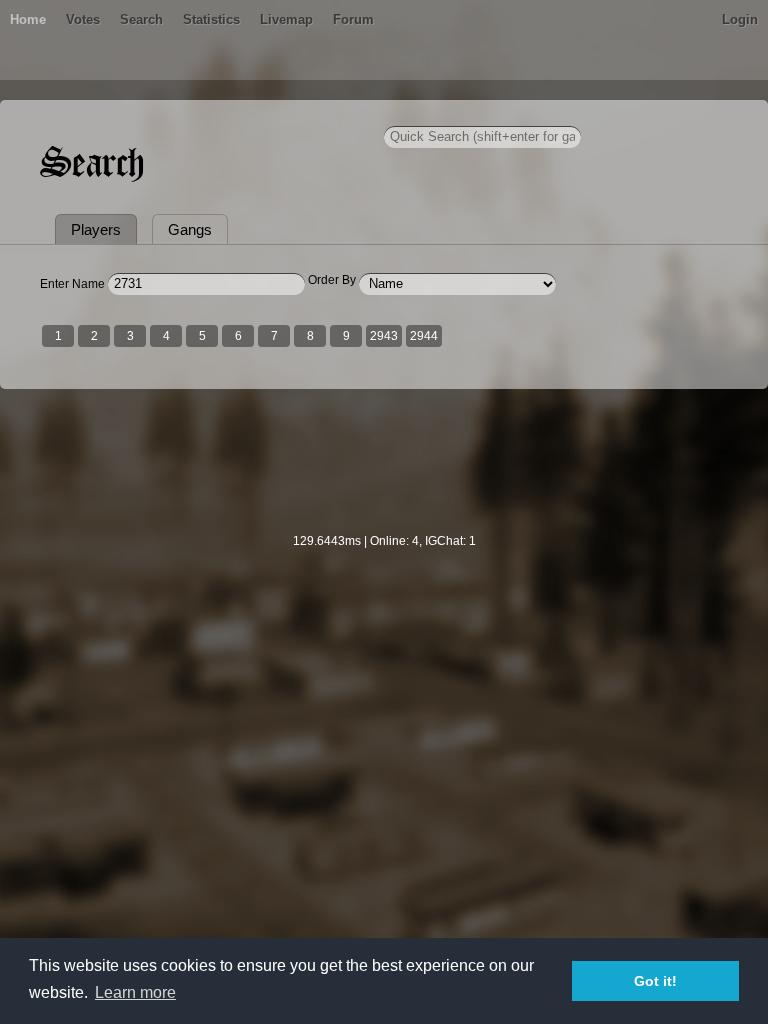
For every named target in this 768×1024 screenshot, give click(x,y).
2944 (424, 336)
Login (740, 19)
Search (141, 19)
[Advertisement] (384, 474)
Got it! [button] (655, 981)
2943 (384, 336)
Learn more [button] (135, 992)
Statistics (211, 19)
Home (28, 19)
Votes (83, 19)
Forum (353, 19)
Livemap (286, 19)
